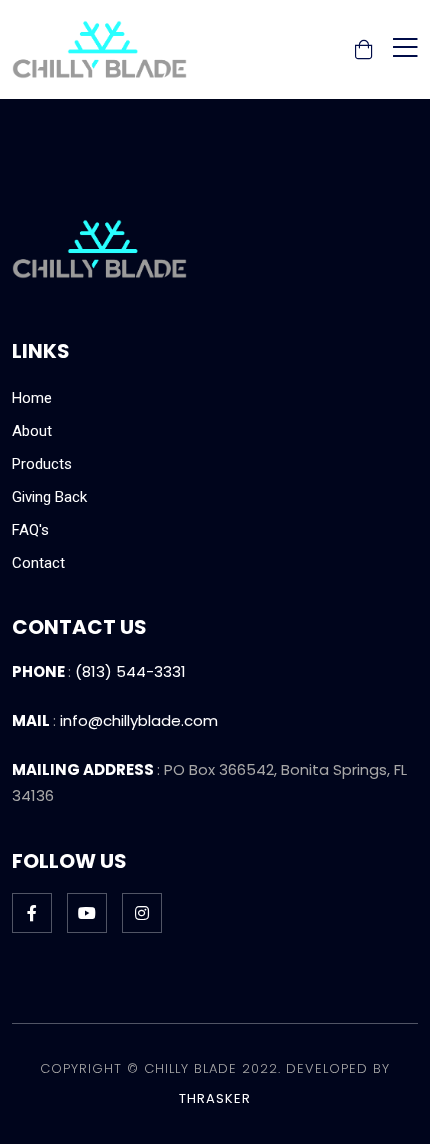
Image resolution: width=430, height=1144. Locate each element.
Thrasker (215, 1098)
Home (32, 398)
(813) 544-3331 (130, 671)
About (32, 431)
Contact (38, 563)
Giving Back (49, 497)
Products (42, 464)
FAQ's (30, 530)
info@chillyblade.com (139, 720)
